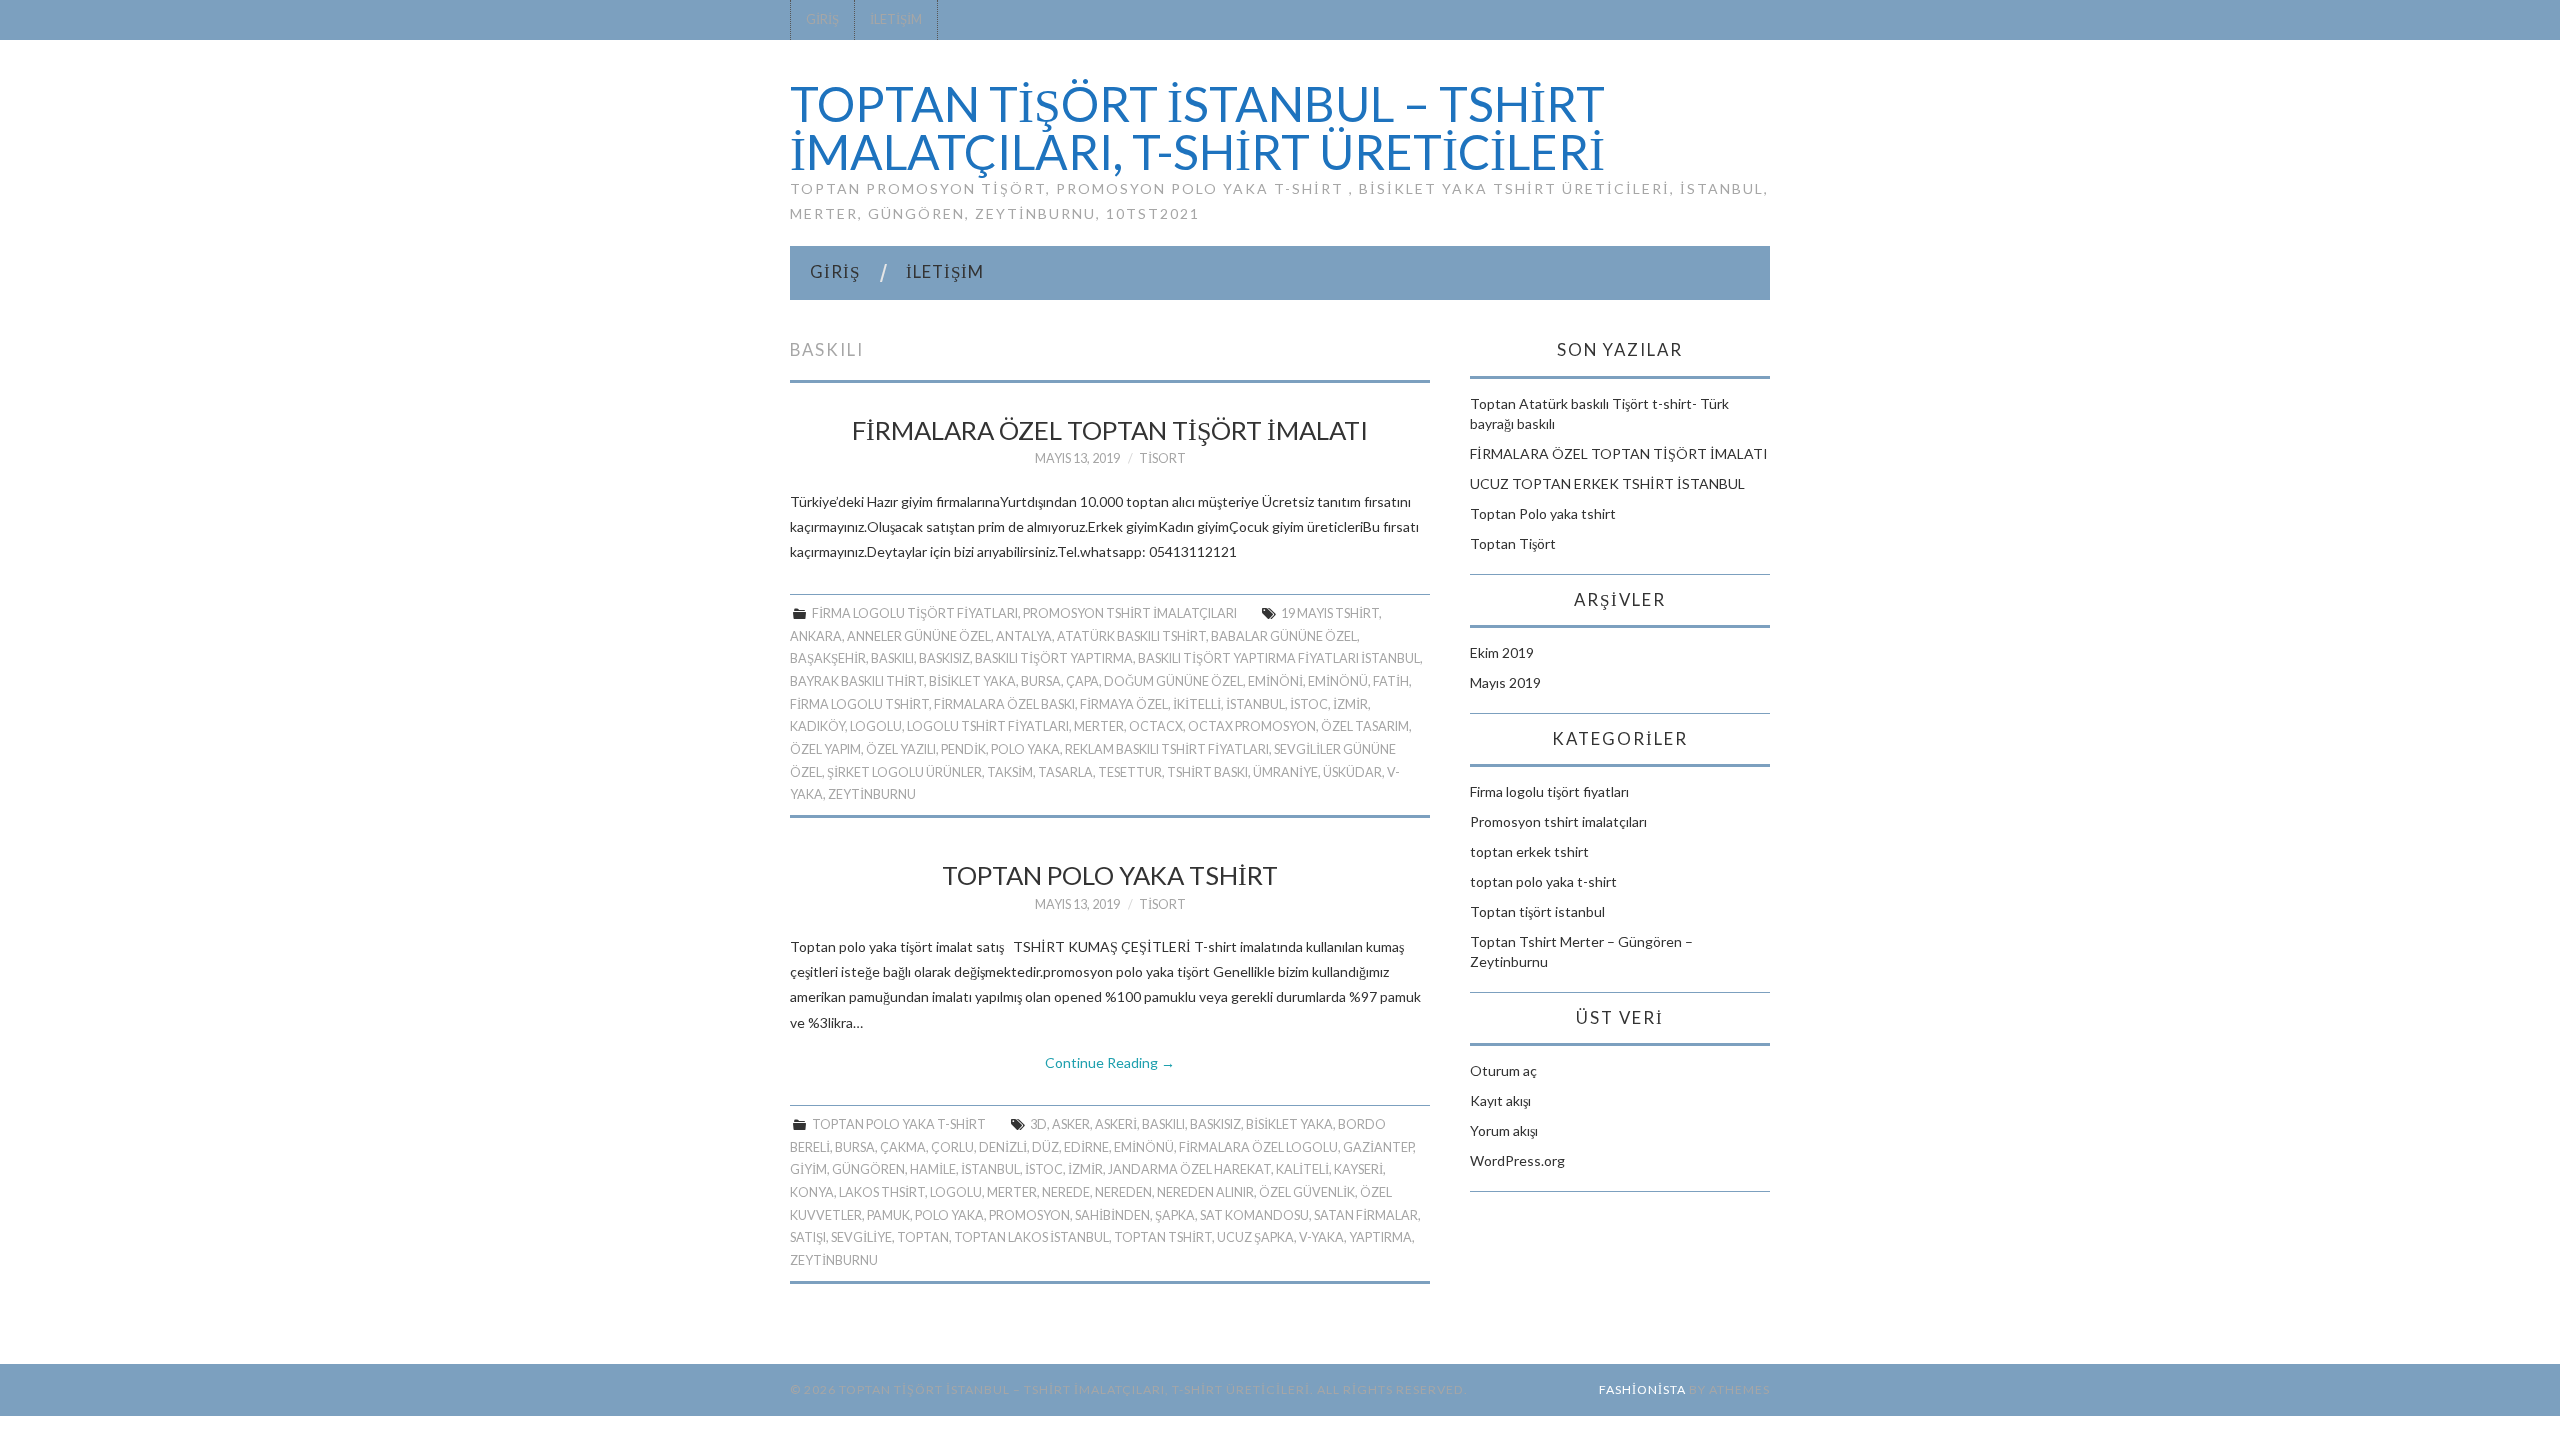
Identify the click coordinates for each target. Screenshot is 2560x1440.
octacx (1156, 726)
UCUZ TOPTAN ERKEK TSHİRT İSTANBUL (1607, 483)
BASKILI (892, 658)
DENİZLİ (1003, 1147)
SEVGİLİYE (861, 1237)
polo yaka (1025, 749)
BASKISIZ (944, 658)
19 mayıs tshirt (1330, 613)
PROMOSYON (1029, 1215)
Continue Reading (1110, 1062)
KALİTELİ (1302, 1169)
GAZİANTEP (1378, 1147)
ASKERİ (1116, 1124)
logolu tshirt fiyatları (988, 726)
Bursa (1041, 681)
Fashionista (1642, 1389)
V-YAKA (1321, 1237)
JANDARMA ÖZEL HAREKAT (1189, 1169)
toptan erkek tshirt (1529, 851)
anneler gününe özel (919, 636)
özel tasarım (1365, 726)
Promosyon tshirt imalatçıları (1130, 613)
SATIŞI (808, 1237)
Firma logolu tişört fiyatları (915, 613)
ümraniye (1285, 772)
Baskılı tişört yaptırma (1054, 658)
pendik (963, 749)
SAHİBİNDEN (1112, 1215)
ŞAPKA (1175, 1215)
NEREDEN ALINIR (1205, 1192)
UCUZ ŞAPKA (1255, 1237)
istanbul (1255, 704)
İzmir (1350, 704)
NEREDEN (1123, 1192)
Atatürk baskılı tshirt (1131, 636)
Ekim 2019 (1502, 652)
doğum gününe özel (1173, 681)
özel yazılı (901, 749)
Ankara (816, 636)
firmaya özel (1124, 704)
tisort (1162, 458)
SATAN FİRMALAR (1366, 1215)
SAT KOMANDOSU (1254, 1215)
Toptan (923, 1237)
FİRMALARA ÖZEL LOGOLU (1258, 1147)
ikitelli (1197, 704)
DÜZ (1045, 1147)
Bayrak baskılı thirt (857, 681)
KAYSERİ (1358, 1169)
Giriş (822, 19)
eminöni (1275, 681)
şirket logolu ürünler (904, 772)
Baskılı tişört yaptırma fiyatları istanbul (1279, 658)
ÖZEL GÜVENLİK (1307, 1192)
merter (1099, 726)
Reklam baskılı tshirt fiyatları (1167, 749)
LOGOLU (876, 726)
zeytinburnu (872, 794)
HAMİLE (933, 1169)
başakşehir (828, 658)
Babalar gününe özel (1284, 636)
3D (1038, 1124)
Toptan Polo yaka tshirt (1110, 875)
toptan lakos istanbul (1031, 1237)
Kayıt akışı (1500, 1100)
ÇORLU (952, 1147)
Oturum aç (1503, 1070)
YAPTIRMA (1380, 1237)
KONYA (812, 1192)
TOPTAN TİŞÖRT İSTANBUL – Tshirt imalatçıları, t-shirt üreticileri (1197, 127)
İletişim (896, 19)
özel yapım (825, 749)
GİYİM (808, 1169)
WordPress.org (1517, 1160)
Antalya (1024, 636)
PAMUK (888, 1215)
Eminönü (1338, 681)
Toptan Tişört (1513, 543)
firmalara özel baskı (1004, 704)
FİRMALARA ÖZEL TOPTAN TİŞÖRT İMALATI (1110, 430)
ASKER (1071, 1124)
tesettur (1130, 772)
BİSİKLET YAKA (972, 681)
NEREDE (1066, 1192)
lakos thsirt (882, 1192)
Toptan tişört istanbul (1537, 911)
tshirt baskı (1207, 772)
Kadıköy (817, 726)
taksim (1010, 772)
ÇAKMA (903, 1147)
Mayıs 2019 (1505, 682)
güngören (868, 1169)
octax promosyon (1252, 726)
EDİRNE (1086, 1147)
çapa (1082, 681)
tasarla (1065, 772)
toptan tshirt (1163, 1237)
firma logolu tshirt (859, 704)
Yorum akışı (1504, 1130)
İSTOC (1309, 704)
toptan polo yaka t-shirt (899, 1124)
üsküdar (1352, 772)
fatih (1391, 681)
